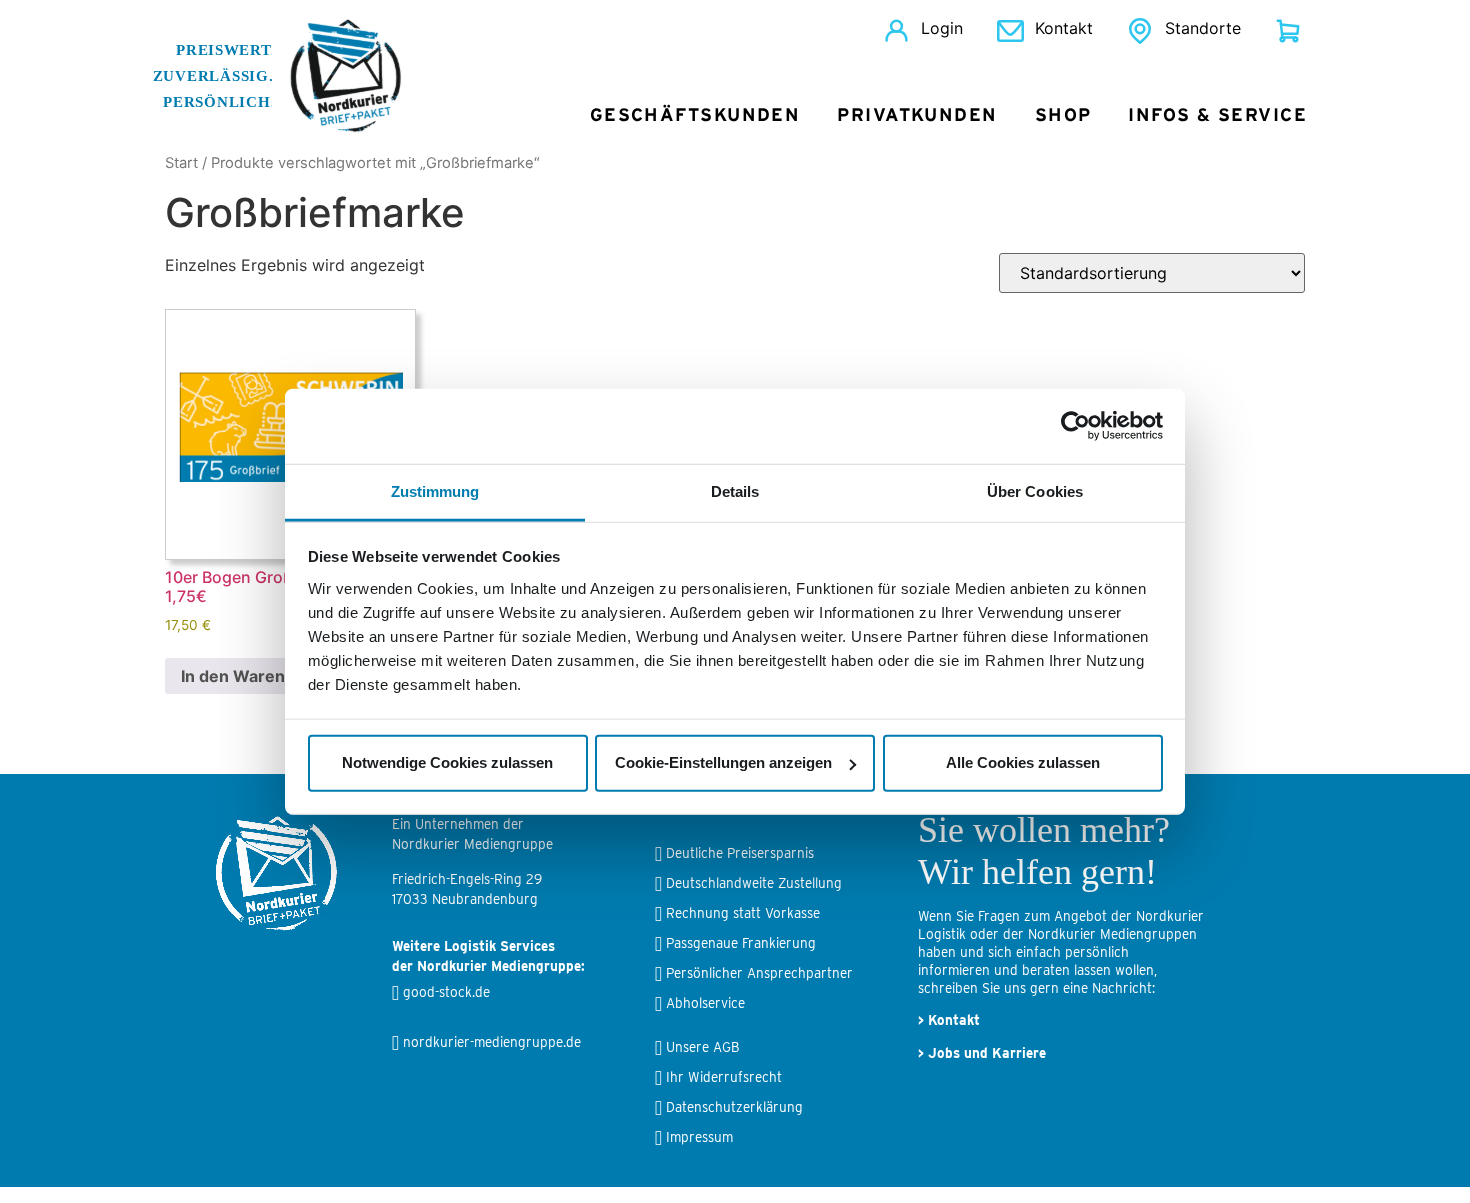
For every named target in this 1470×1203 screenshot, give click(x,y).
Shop (1063, 116)
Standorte (1203, 28)
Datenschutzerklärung (734, 1107)
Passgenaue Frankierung (741, 943)
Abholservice (705, 1003)
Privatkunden (917, 116)
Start (181, 163)
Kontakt (1064, 28)
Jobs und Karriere (987, 1053)
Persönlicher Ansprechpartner (759, 973)
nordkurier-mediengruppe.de (492, 1042)
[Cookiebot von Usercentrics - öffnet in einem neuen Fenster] (1075, 426)
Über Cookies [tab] (1035, 490)
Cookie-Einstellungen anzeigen (723, 762)
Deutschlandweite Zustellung (754, 883)
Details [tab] (735, 490)
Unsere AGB (702, 1047)
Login (942, 28)
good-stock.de (446, 992)
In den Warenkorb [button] (251, 676)
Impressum (699, 1137)
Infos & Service (1217, 116)
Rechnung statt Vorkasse (743, 913)
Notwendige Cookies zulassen (447, 762)
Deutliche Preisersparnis (740, 853)
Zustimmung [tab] (435, 490)
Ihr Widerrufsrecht (724, 1077)
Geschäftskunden (695, 116)
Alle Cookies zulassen (1023, 762)
